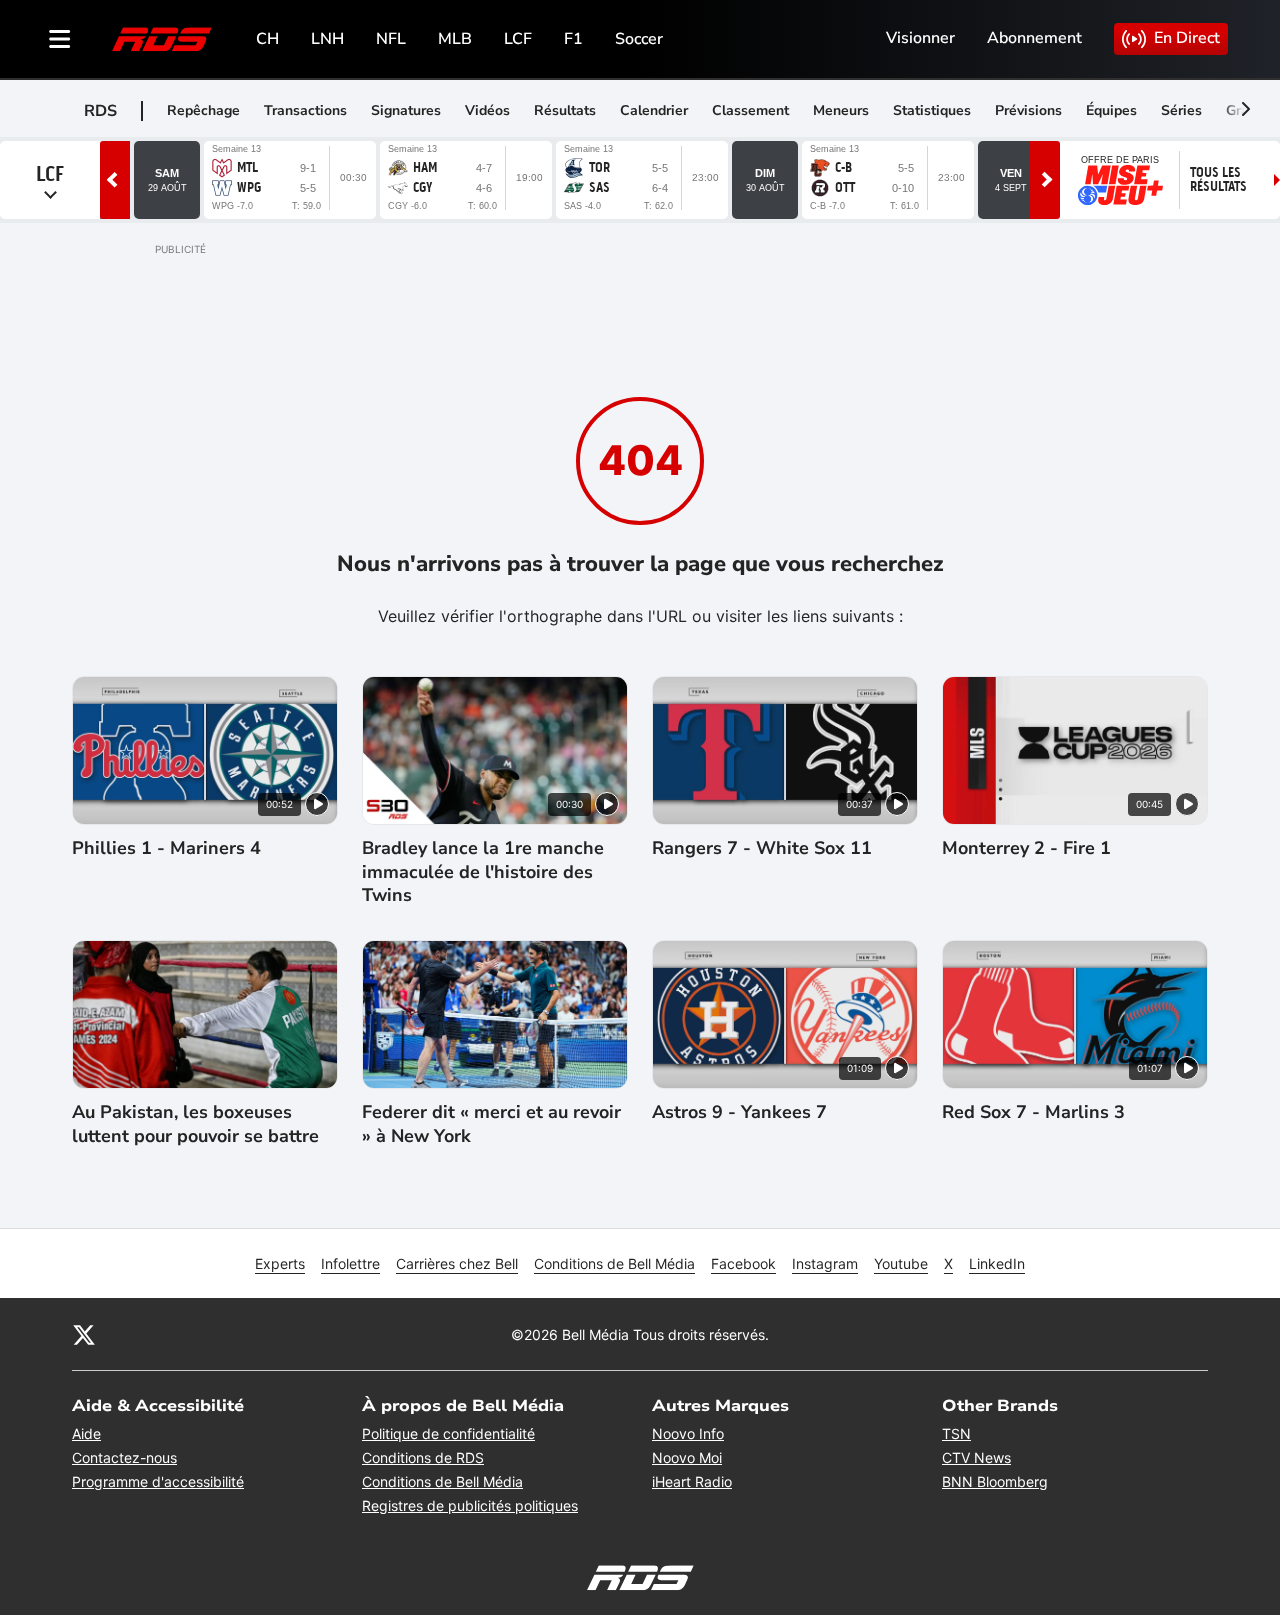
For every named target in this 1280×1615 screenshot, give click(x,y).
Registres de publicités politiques (470, 1505)
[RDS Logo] (162, 38)
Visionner (920, 38)
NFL (391, 39)
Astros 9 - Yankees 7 (739, 1112)
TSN (956, 1433)
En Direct (1187, 38)
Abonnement (1034, 38)
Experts (280, 1263)
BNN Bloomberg (995, 1481)
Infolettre (350, 1263)
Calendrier (654, 110)
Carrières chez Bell (457, 1263)
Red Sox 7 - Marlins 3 (1033, 1112)
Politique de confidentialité (448, 1433)
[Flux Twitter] (84, 1334)
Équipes (1111, 110)
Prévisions (1028, 110)
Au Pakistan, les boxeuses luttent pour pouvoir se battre (195, 1124)
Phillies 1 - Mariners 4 (166, 848)
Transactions (305, 110)
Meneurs (841, 110)
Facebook (743, 1263)
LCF (518, 39)
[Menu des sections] (60, 39)
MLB (455, 39)
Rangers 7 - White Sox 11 (762, 848)
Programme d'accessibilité (158, 1481)
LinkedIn (997, 1263)
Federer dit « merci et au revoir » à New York (491, 1124)
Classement (750, 110)
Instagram (825, 1263)
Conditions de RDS (423, 1457)
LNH (327, 39)
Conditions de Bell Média (614, 1263)
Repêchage (203, 110)
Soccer (639, 39)
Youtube (901, 1263)
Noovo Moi (687, 1457)
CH (267, 39)
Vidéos (487, 110)
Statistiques (932, 110)
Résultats (565, 110)
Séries (1181, 110)
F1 (573, 39)
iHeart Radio (692, 1481)
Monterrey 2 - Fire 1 (1026, 848)
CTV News (976, 1457)
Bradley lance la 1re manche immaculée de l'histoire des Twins (483, 872)
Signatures (406, 110)
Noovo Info (688, 1433)
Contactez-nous (124, 1457)
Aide (86, 1433)
